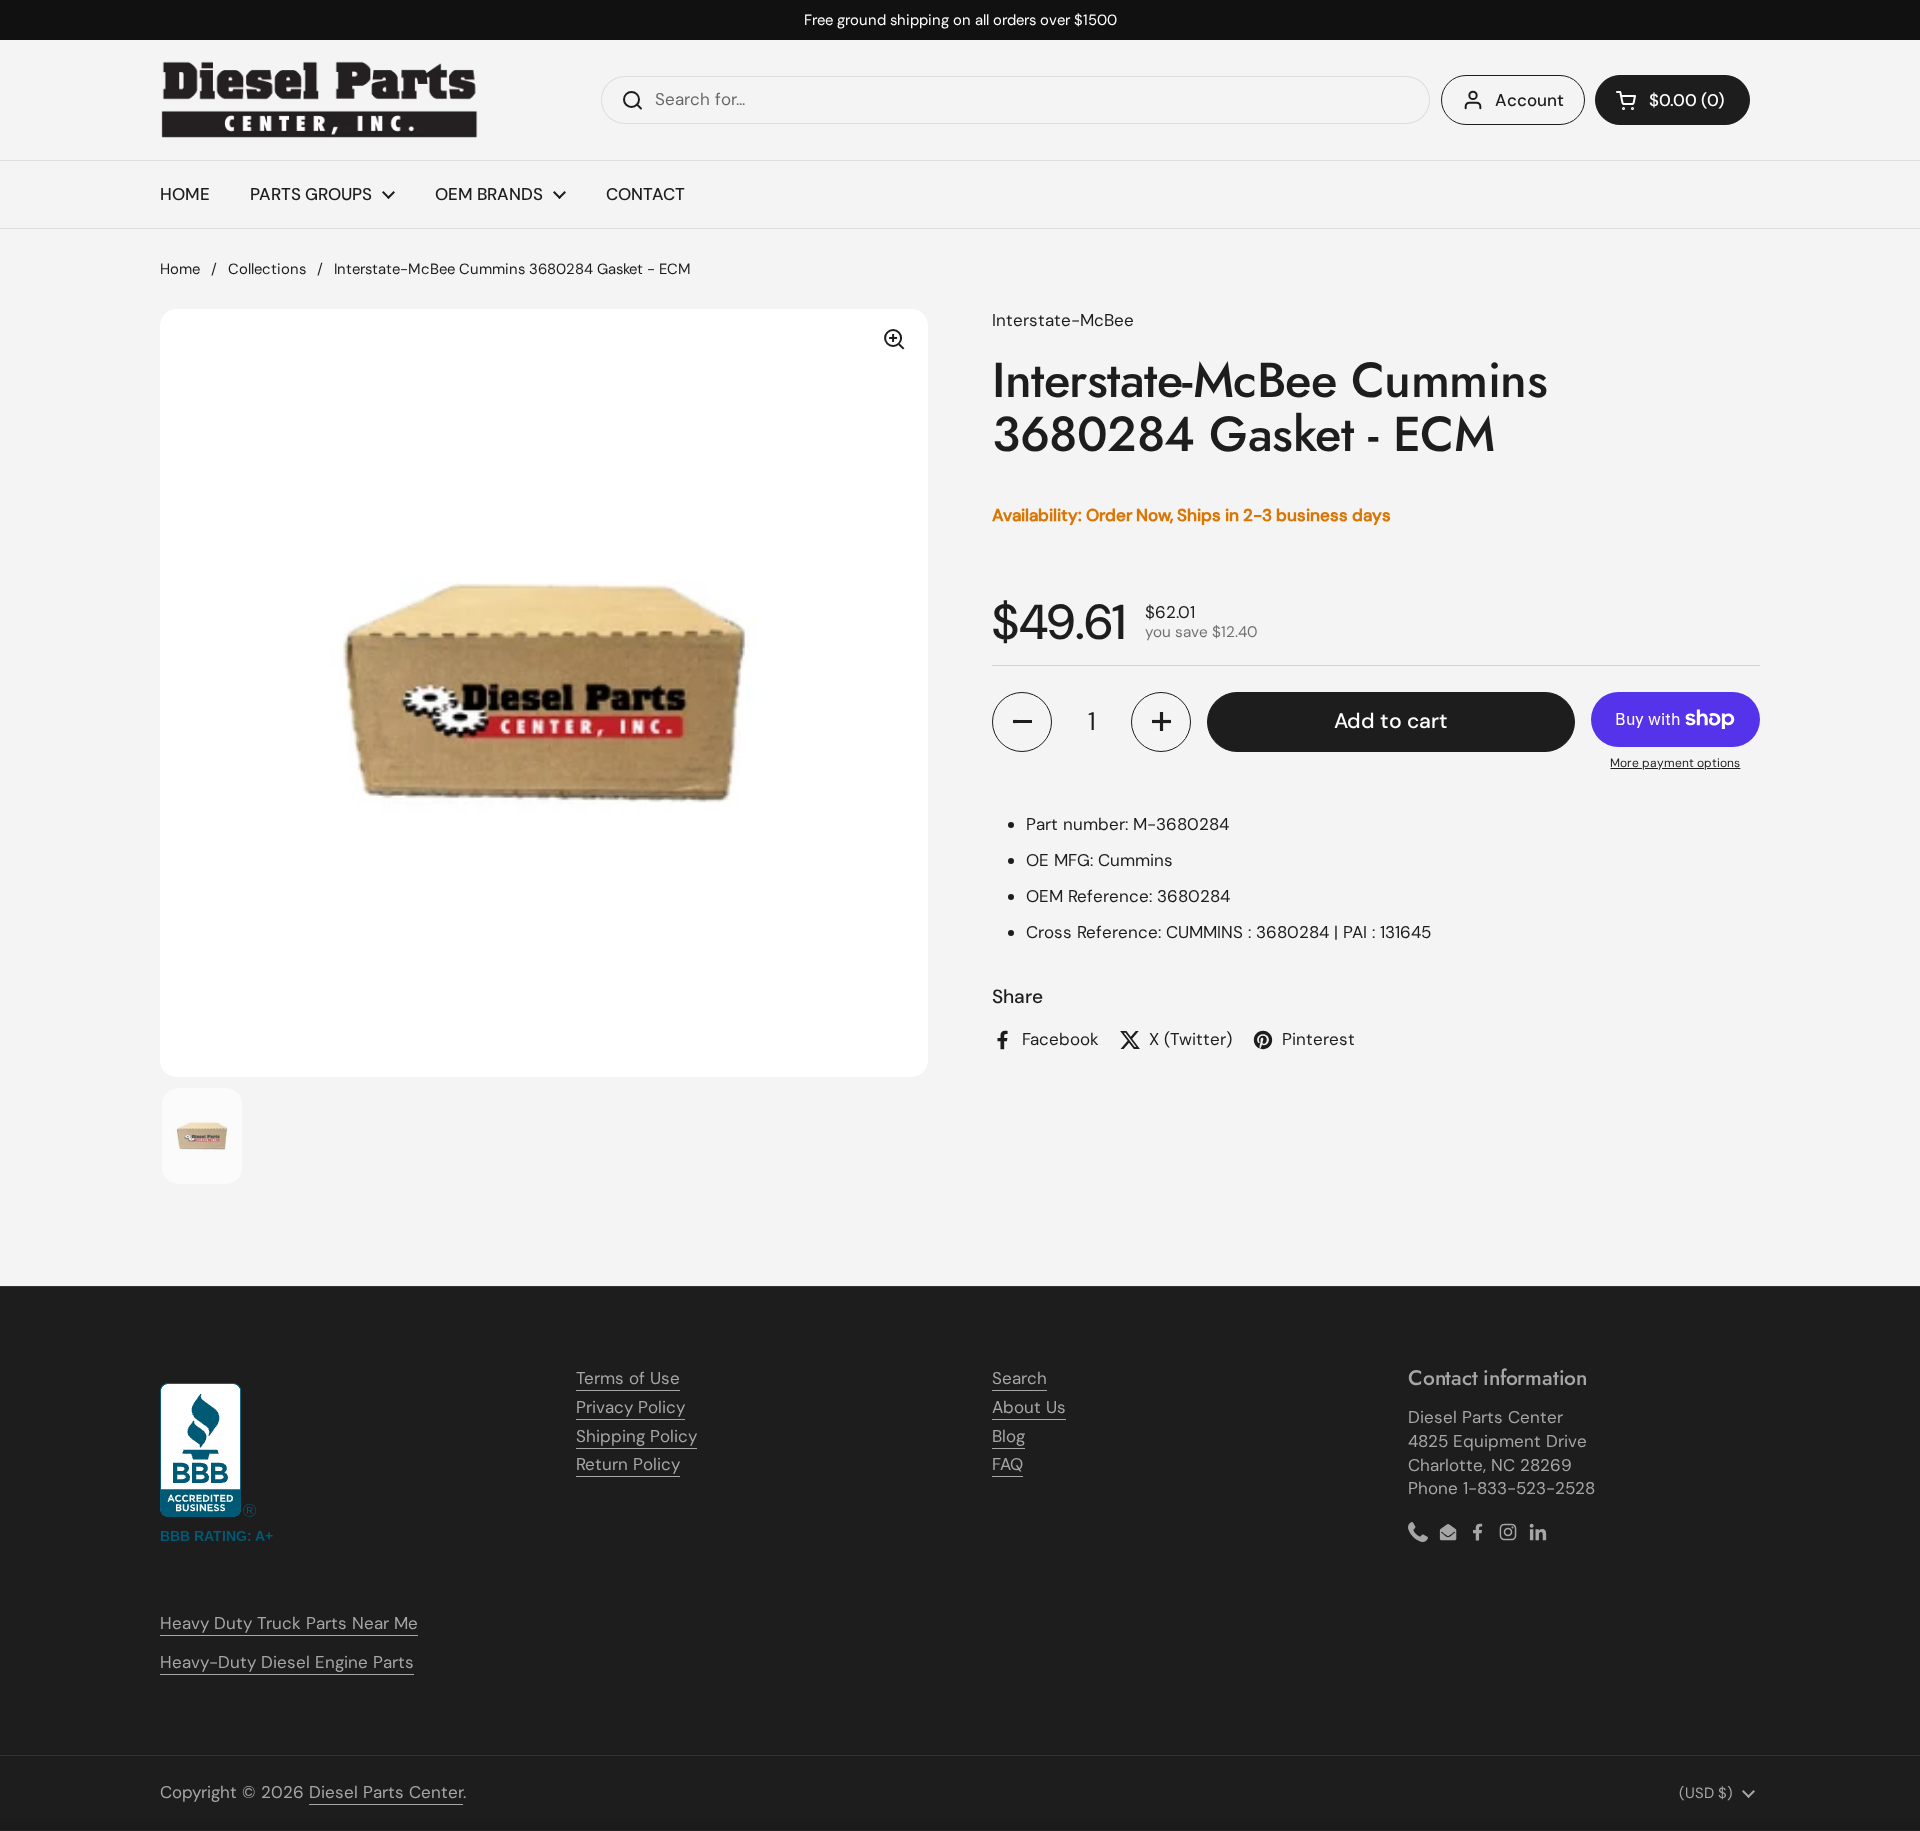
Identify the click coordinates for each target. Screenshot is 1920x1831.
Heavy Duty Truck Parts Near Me (289, 1623)
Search (1019, 1378)
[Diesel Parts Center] (320, 100)
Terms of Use (628, 1378)
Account (1529, 100)
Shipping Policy (636, 1436)
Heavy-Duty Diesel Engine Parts (287, 1662)
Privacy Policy (630, 1407)
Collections (267, 269)
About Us (1029, 1407)
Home (180, 269)
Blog (1008, 1436)
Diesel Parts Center (386, 1792)
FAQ (1007, 1464)
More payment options (1675, 763)
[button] (1672, 100)
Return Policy (628, 1464)
